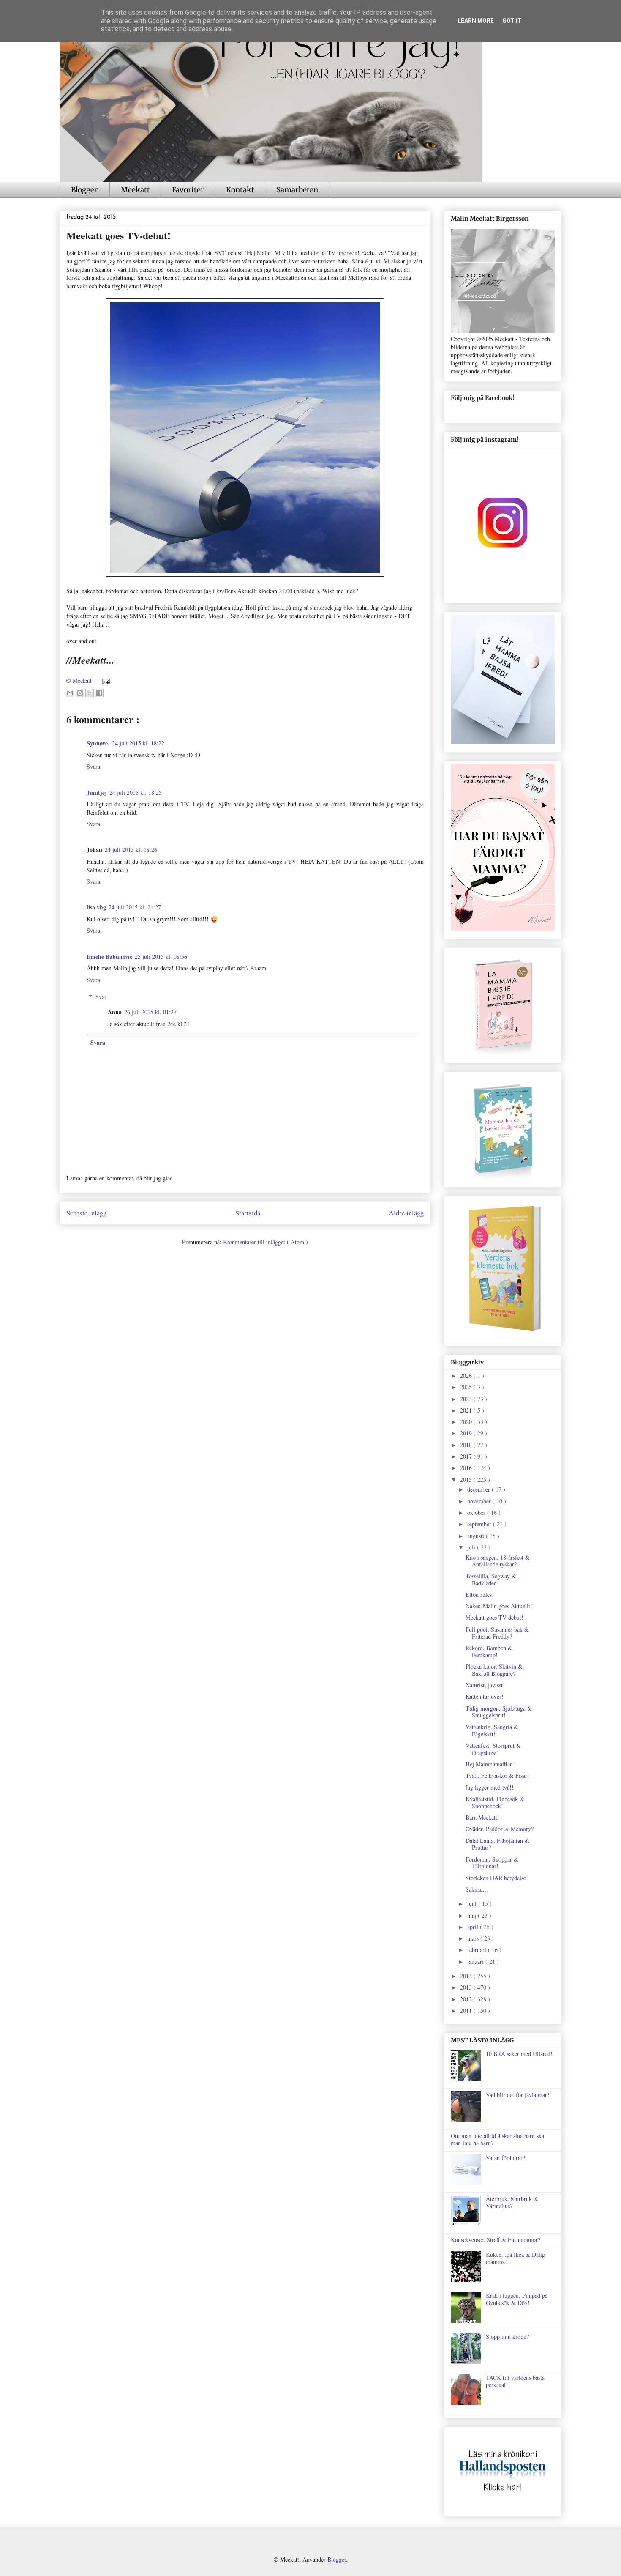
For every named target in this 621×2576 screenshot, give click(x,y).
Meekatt (135, 190)
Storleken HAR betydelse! (497, 1878)
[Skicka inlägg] (105, 680)
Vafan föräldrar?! (507, 2158)
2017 (467, 1456)
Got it (512, 21)
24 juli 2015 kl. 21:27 (135, 907)
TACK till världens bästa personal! (515, 2381)
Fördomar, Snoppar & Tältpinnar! (492, 1863)
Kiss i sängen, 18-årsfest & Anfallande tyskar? (498, 1561)
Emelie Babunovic (109, 957)
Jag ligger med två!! (490, 1787)
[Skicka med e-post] (70, 693)
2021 (467, 1410)
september (480, 1524)
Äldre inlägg (406, 1213)
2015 (467, 1480)
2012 (467, 1999)
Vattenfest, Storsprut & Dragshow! (493, 1749)
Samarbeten (297, 190)
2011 (467, 2011)
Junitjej (97, 793)
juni (473, 1904)
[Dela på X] (90, 693)
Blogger (337, 2559)
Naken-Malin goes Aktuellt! (499, 1606)
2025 (467, 1387)
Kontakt (240, 190)
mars (474, 1938)
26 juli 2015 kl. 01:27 (150, 1012)
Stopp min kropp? (507, 2336)
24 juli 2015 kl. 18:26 (131, 850)
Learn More (476, 21)
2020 (467, 1422)
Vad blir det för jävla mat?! (519, 2095)
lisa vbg (96, 907)
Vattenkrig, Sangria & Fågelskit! (492, 1730)
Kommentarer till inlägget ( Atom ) (266, 1242)
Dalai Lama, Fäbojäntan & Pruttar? (497, 1844)
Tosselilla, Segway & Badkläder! (491, 1580)
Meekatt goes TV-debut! (494, 1617)
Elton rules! (480, 1595)
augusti (477, 1536)
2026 (467, 1376)
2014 (467, 1976)
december (479, 1489)
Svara (93, 766)
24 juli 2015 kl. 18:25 (136, 793)
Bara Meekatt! (482, 1817)
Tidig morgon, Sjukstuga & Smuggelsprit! (499, 1712)
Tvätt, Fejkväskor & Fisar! (497, 1775)
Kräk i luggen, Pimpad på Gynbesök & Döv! (517, 2299)
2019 (467, 1433)
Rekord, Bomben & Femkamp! (489, 1651)
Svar (101, 997)
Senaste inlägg (86, 1213)
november (480, 1501)
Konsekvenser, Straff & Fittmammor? (496, 2240)
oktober (477, 1512)
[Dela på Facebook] (99, 693)
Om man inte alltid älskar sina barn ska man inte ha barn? (497, 2139)
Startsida (248, 1213)
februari (478, 1950)
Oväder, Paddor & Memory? (500, 1829)
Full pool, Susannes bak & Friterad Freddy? (497, 1633)
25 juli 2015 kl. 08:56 (161, 957)
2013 (467, 1987)
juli (472, 1547)
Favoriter (188, 190)
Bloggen (85, 190)
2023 (467, 1399)
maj (473, 1915)
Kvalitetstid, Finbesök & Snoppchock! (495, 1802)
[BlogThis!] (80, 693)
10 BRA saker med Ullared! (519, 2054)
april (474, 1927)
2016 (467, 1468)
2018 (467, 1445)
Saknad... (477, 1889)
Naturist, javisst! (485, 1685)
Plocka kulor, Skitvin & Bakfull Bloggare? (494, 1670)
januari (476, 1961)
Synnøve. (98, 743)
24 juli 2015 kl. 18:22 (138, 743)
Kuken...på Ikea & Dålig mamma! (515, 2258)
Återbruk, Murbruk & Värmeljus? (512, 2202)
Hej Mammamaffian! (490, 1764)
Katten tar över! (485, 1696)
